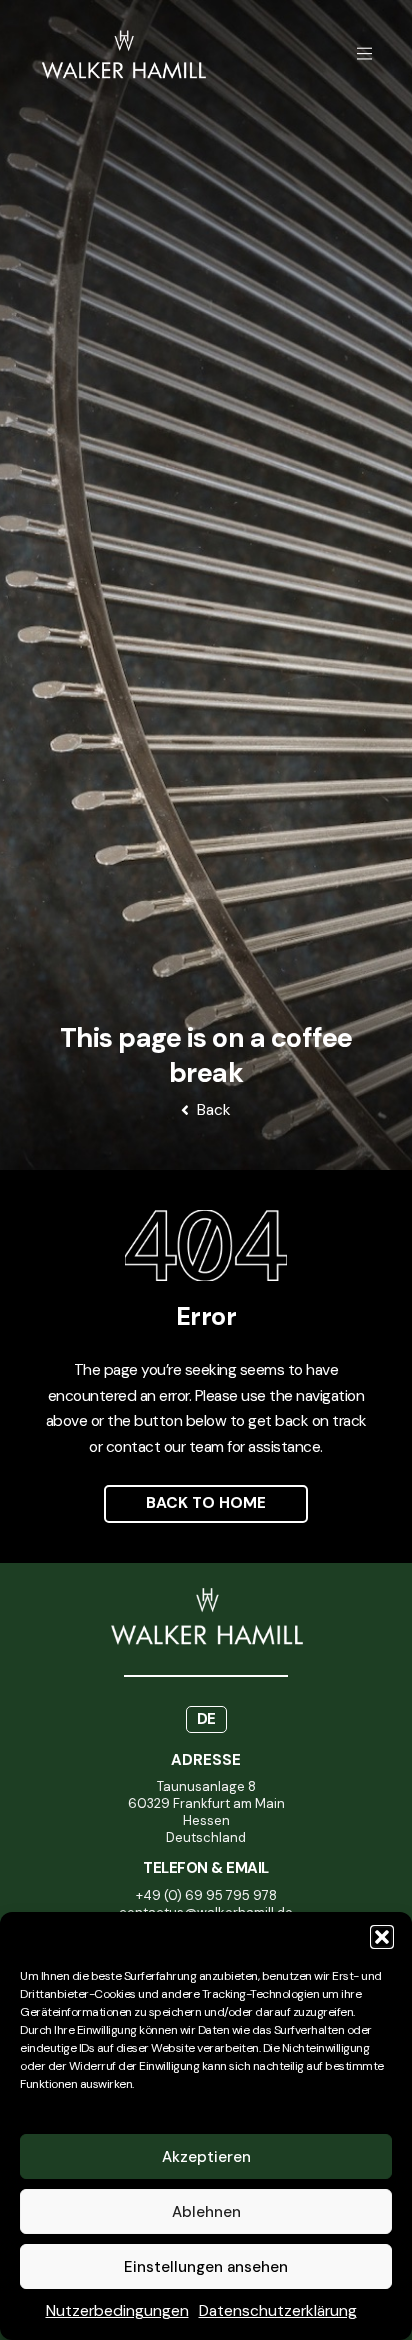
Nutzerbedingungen (117, 2311)
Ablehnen (206, 2212)
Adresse (206, 1760)
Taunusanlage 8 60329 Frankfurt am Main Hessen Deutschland (206, 1812)
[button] (382, 1937)
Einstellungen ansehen (206, 2267)
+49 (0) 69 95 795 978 (206, 1895)
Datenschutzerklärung (278, 2311)
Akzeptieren (206, 2157)
